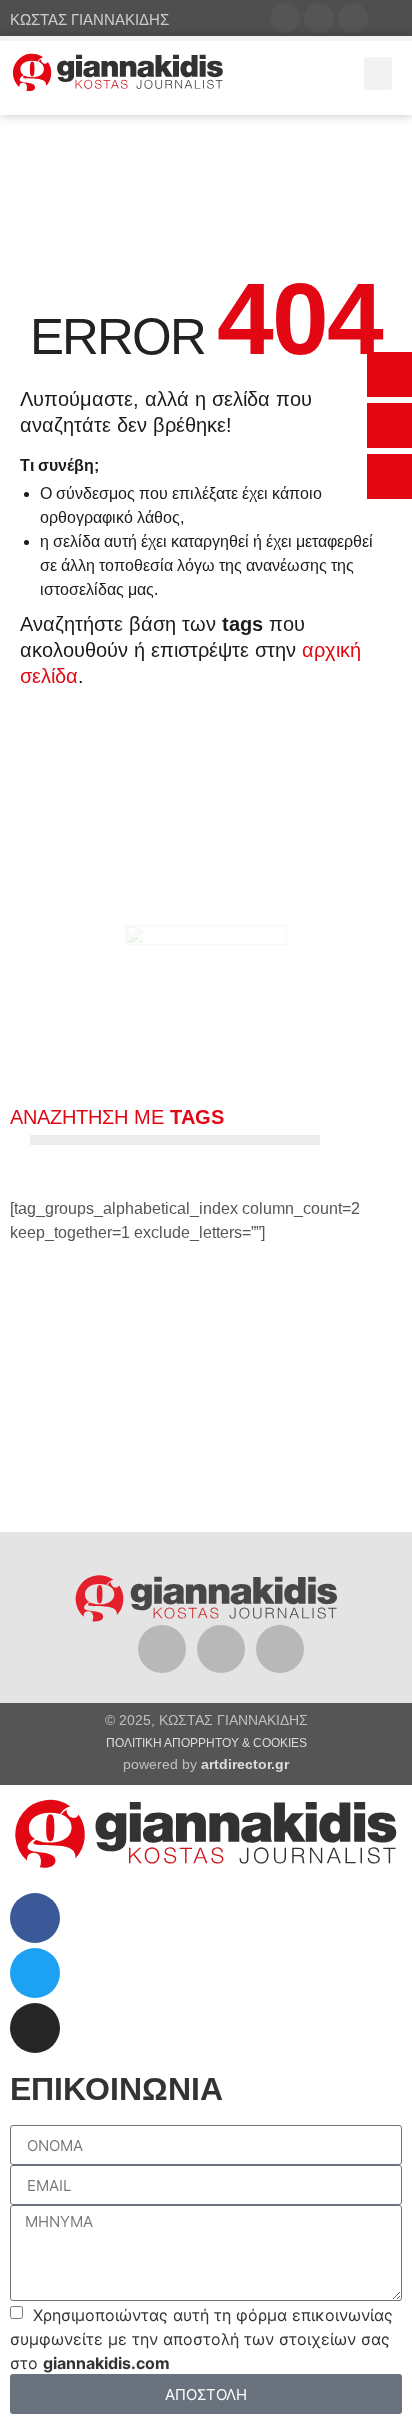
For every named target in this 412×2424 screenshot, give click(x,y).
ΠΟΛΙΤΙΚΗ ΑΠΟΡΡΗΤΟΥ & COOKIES (206, 1743)
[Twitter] (319, 18)
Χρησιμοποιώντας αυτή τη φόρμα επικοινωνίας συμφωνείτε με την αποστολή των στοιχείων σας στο (201, 2339)
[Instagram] (353, 18)
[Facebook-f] (285, 18)
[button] (389, 374)
